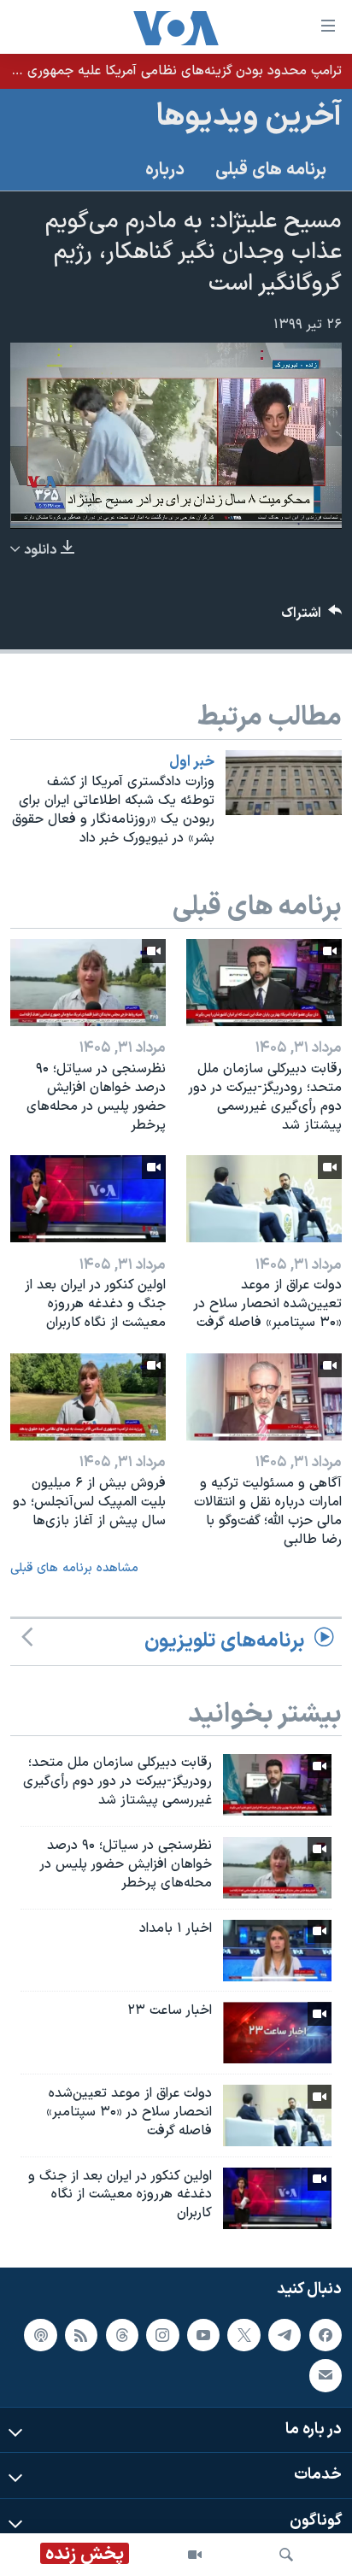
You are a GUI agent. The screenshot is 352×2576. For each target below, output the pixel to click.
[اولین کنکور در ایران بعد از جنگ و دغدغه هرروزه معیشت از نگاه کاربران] (88, 1199)
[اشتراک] (326, 2375)
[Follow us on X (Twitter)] (243, 2335)
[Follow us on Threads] (122, 2335)
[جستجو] (286, 2555)
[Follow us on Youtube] (203, 2335)
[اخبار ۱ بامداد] (277, 1951)
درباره (165, 170)
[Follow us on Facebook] (326, 2335)
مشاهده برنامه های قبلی (74, 1568)
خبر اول (192, 762)
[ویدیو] (195, 2555)
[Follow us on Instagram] (162, 2335)
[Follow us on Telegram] (285, 2335)
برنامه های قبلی (271, 170)
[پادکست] (40, 2335)
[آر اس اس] (81, 2335)
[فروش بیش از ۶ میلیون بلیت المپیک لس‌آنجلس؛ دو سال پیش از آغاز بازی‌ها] (88, 1397)
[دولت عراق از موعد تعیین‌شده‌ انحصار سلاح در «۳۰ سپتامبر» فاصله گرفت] (264, 1199)
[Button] (312, 617)
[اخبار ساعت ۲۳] (277, 2033)
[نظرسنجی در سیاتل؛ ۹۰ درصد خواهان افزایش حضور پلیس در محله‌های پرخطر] (88, 983)
